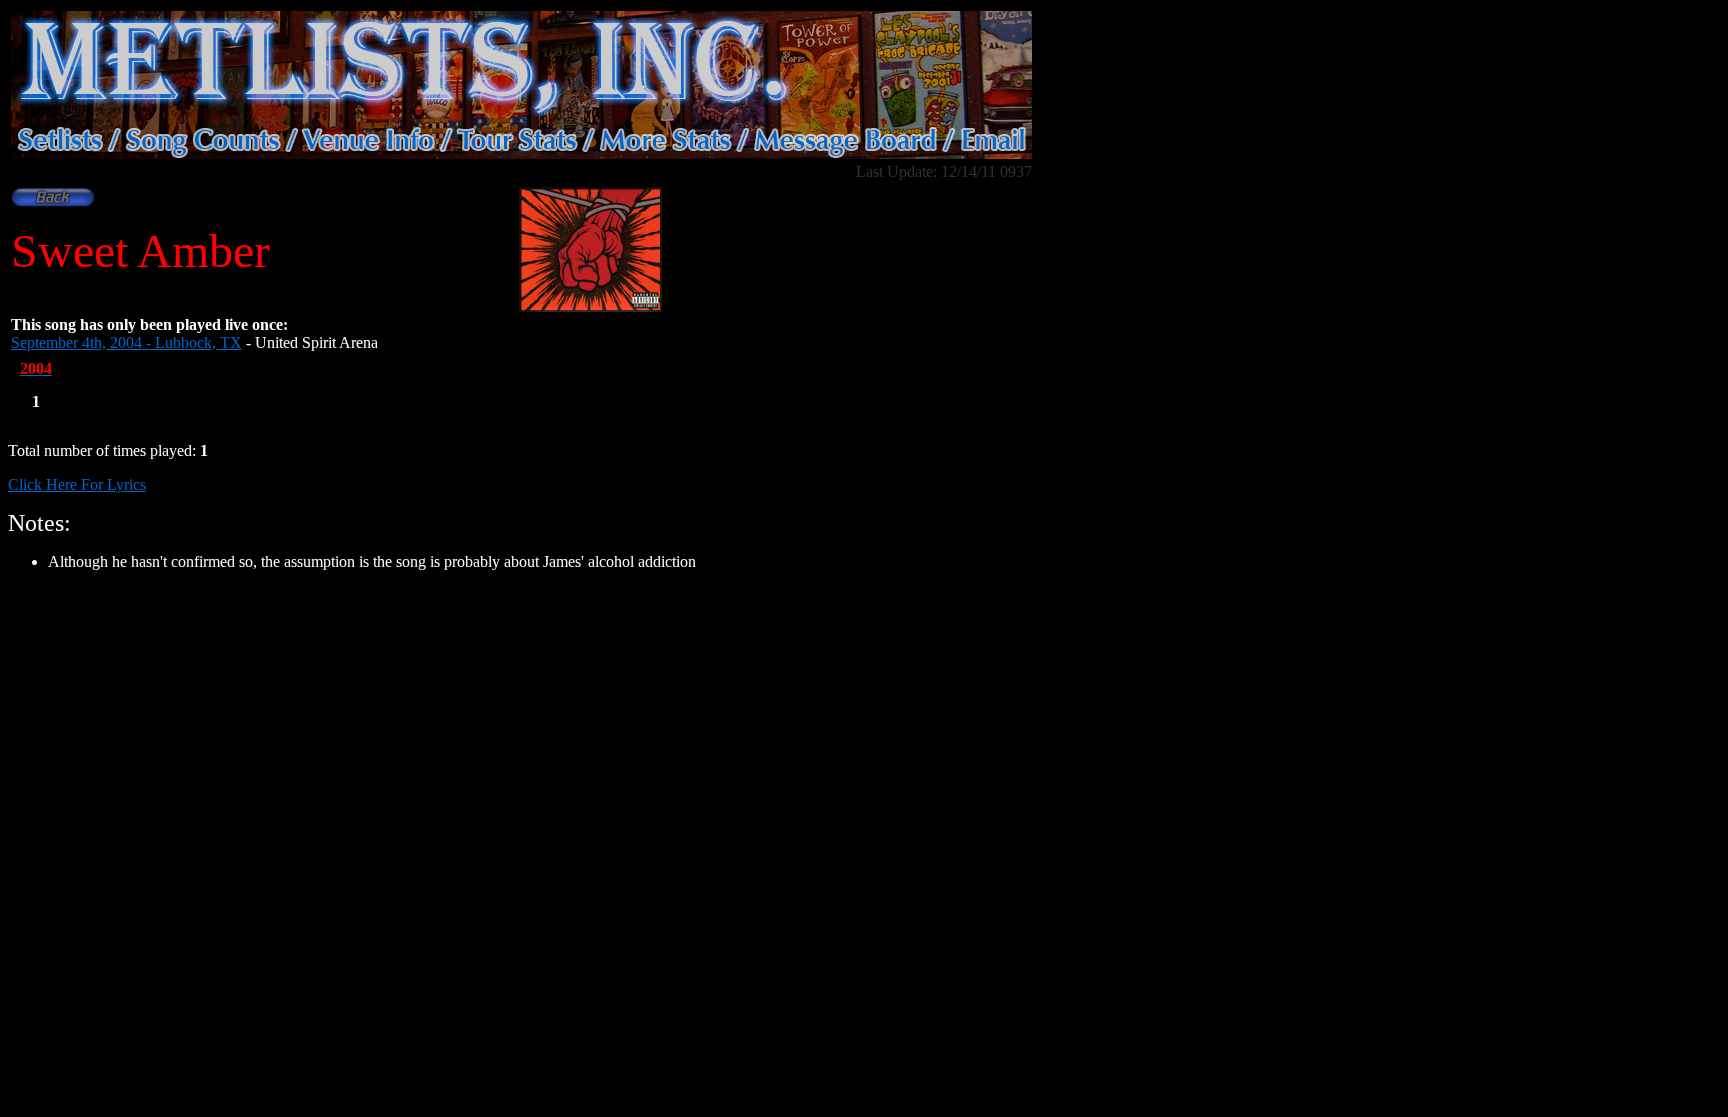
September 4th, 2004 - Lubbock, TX (126, 342)
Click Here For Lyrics (77, 484)
